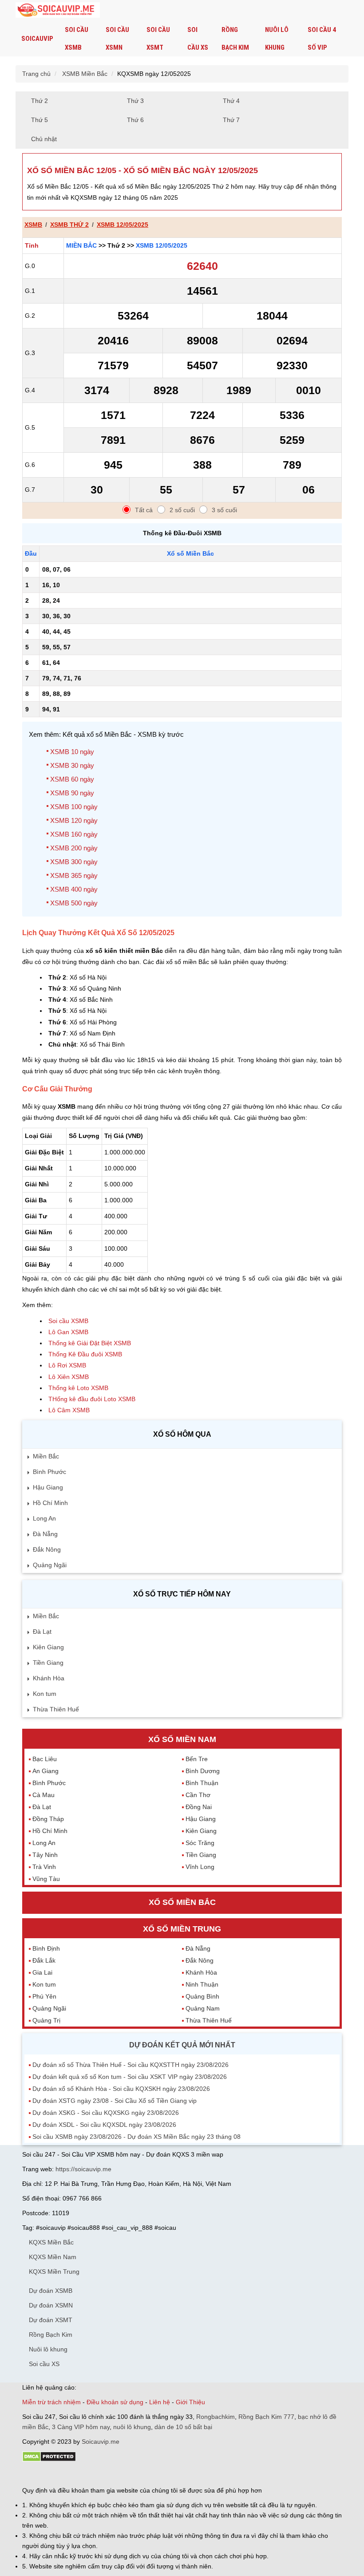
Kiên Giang (48, 1647)
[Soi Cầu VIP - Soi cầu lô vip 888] (58, 10)
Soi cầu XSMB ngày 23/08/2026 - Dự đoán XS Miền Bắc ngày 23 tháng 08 (136, 2137)
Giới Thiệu (190, 2402)
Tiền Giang (48, 1663)
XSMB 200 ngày (74, 848)
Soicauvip (37, 39)
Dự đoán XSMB (51, 2291)
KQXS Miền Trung (54, 2272)
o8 (86, 2474)
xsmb (33, 225)
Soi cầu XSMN (117, 39)
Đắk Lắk (44, 1960)
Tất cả (144, 510)
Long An (44, 1518)
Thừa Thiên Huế (56, 1709)
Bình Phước (49, 1472)
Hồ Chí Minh (50, 1503)
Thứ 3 (135, 101)
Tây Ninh (45, 1855)
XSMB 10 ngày (72, 752)
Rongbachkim (216, 2417)
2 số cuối (182, 510)
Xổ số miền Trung (182, 1929)
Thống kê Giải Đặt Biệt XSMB (90, 1343)
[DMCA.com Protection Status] (49, 2460)
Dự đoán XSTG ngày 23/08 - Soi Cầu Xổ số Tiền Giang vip (115, 2101)
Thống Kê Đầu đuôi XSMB (85, 1354)
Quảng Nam (203, 2008)
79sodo (54, 2474)
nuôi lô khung (132, 2427)
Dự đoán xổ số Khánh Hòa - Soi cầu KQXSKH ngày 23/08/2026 (121, 2089)
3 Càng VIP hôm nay (81, 2427)
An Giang (45, 1771)
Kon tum (45, 1694)
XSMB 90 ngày (72, 793)
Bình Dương (203, 1771)
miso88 (149, 2474)
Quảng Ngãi (50, 1565)
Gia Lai (42, 1972)
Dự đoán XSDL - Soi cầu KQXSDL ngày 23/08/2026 (104, 2125)
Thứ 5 (40, 120)
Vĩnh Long (200, 1867)
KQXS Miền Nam (53, 2257)
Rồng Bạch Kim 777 (266, 2417)
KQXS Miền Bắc (51, 2242)
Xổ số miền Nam (182, 1739)
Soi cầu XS (198, 39)
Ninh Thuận (202, 1984)
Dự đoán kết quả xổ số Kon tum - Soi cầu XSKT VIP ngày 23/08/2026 (130, 2077)
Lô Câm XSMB (69, 1410)
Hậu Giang (48, 1487)
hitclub (170, 2474)
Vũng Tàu (46, 1879)
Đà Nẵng (45, 1534)
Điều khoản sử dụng (115, 2402)
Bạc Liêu (45, 1759)
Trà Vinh (44, 1867)
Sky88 (100, 2474)
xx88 (131, 2474)
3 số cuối (224, 510)
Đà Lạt (42, 1632)
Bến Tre (197, 1759)
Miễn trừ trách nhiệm (51, 2402)
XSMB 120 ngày (74, 820)
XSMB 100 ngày (74, 807)
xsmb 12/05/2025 (123, 225)
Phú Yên (44, 1996)
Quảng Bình (202, 1996)
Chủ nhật (44, 139)
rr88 (116, 2474)
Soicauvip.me (101, 2442)
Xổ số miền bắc (182, 1902)
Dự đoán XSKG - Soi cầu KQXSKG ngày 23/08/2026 (106, 2113)
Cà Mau (44, 1795)
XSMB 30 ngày (72, 765)
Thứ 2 (40, 101)
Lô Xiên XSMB (69, 1377)
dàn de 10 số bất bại (183, 2427)
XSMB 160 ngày (74, 834)
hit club (32, 2474)
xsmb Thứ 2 (69, 225)
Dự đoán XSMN (51, 2305)
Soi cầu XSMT (158, 39)
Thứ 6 (135, 120)
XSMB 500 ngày (74, 903)
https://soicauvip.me (83, 2169)
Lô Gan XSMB (68, 1332)
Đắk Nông (47, 1549)
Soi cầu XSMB (77, 39)
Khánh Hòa (49, 1678)
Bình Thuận (202, 1783)
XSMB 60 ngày (72, 779)
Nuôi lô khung (277, 39)
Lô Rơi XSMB (67, 1365)
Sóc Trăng (200, 1843)
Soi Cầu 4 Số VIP (322, 39)
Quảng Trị (46, 2020)
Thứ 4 (231, 101)
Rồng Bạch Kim (235, 39)
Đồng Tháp (48, 1819)
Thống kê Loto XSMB (78, 1388)
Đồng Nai (199, 1807)
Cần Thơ (198, 1795)
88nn (74, 2474)
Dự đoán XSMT (51, 2320)
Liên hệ (160, 2402)
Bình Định (46, 1948)
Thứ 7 (231, 120)
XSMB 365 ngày (74, 875)
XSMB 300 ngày (74, 862)
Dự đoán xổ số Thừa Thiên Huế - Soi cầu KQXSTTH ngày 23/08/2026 (131, 2065)
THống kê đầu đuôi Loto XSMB (92, 1399)
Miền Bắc (81, 245)
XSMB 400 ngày (74, 889)
